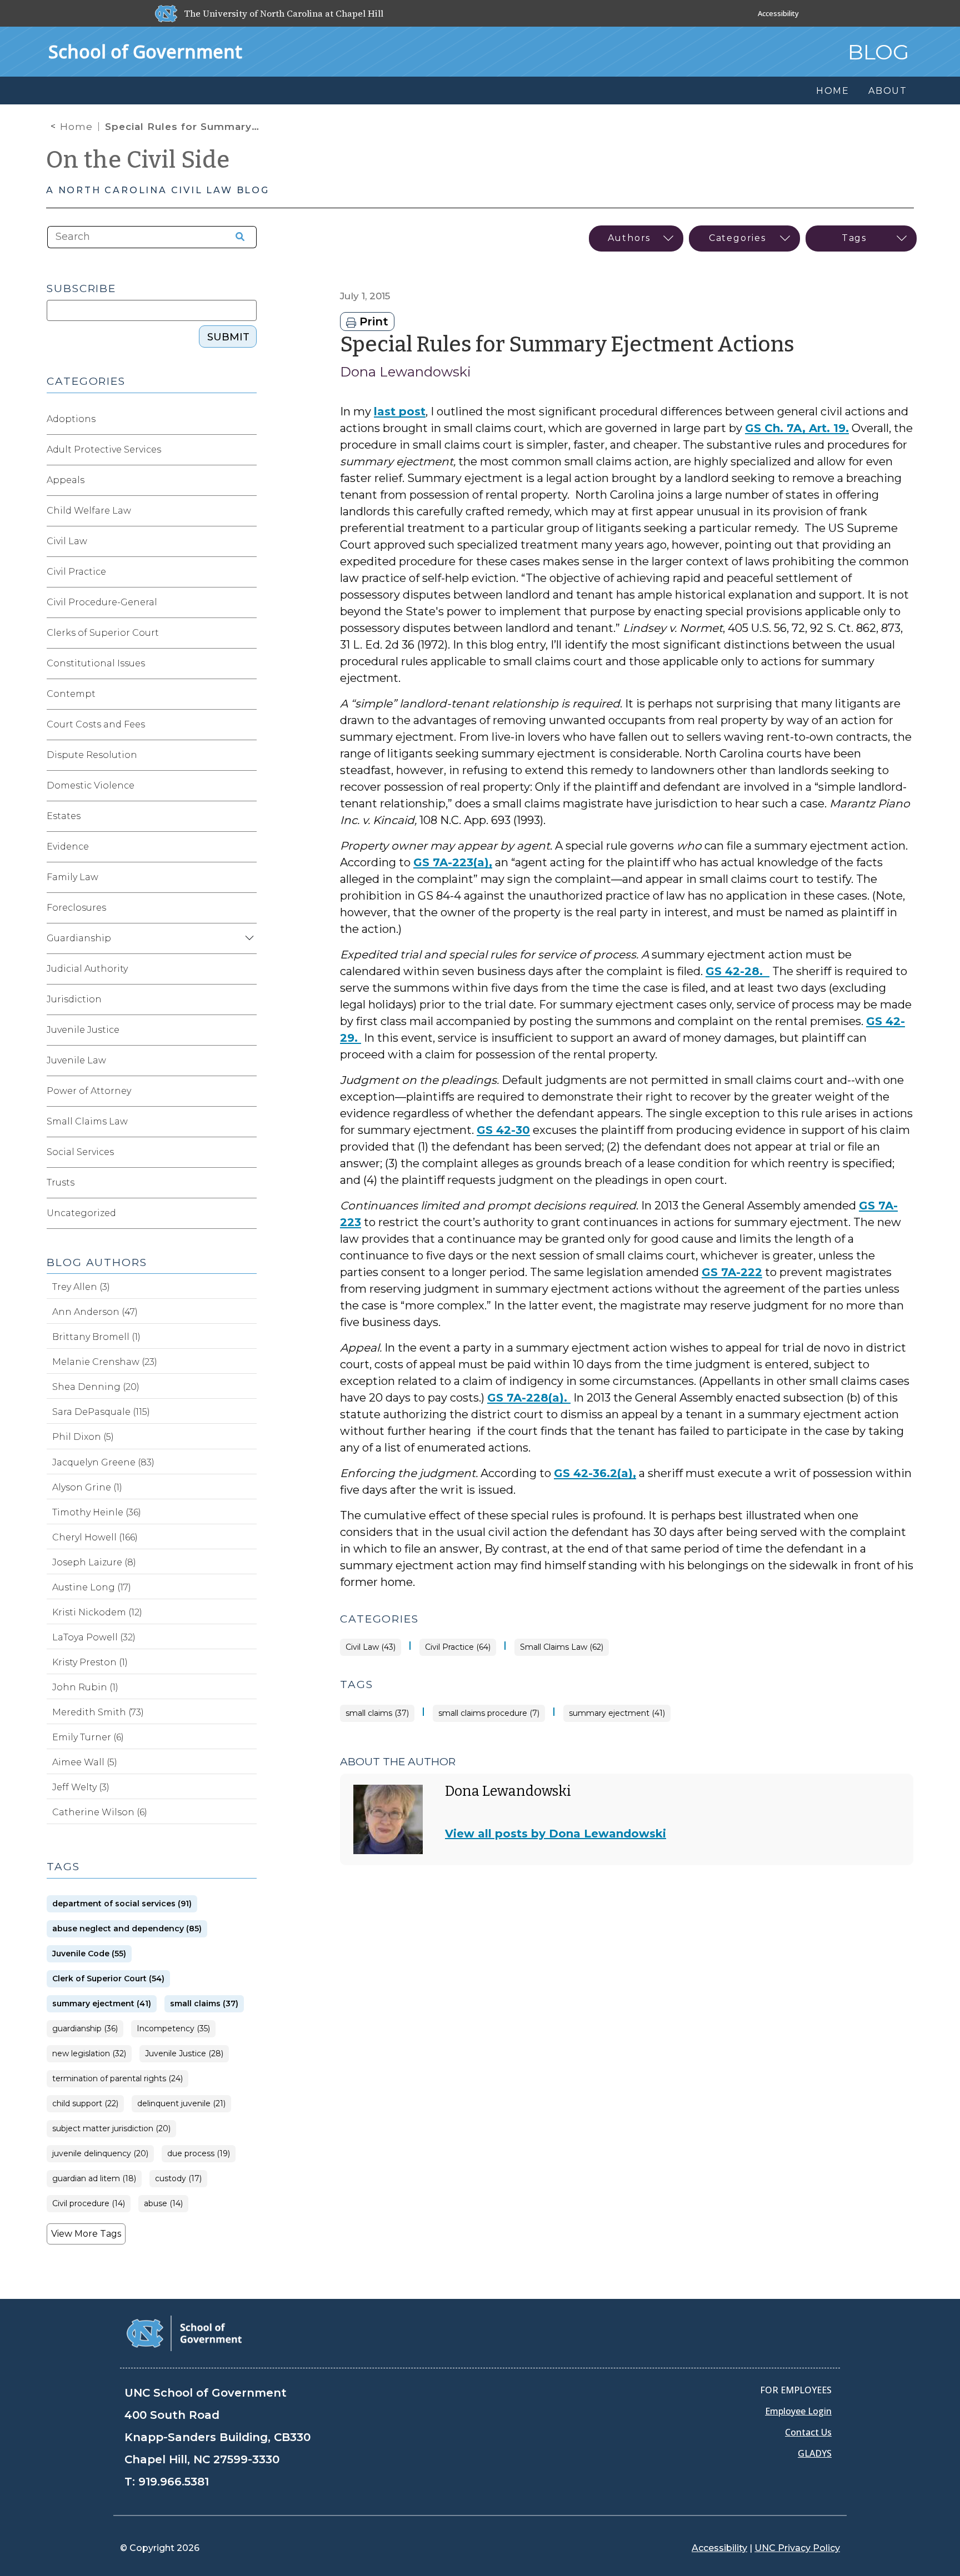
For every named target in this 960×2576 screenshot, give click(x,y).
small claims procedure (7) (489, 1713)
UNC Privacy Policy (797, 2548)
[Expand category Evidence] (248, 847)
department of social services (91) (122, 1904)
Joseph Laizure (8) (94, 1562)
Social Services (80, 1152)
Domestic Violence (91, 785)
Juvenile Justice (83, 1030)
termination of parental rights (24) (117, 2079)
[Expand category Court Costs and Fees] (248, 725)
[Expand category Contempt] (248, 694)
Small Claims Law (87, 1121)
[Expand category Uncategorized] (248, 1213)
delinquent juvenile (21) (181, 2104)
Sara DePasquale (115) (101, 1412)
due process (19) (199, 2154)
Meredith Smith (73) (98, 1712)
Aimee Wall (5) (85, 1762)
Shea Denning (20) (96, 1387)
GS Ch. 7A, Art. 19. (797, 428)
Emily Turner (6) (88, 1737)
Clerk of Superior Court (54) (108, 1979)
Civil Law (67, 541)
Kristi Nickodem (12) (97, 1612)
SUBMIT (228, 337)
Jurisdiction (74, 999)
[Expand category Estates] (248, 816)
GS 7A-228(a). (529, 1398)
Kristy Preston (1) (90, 1662)
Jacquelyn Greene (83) (103, 1462)
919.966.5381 (174, 2482)
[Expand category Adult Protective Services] (248, 450)
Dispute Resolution (92, 755)
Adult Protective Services (104, 450)
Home (76, 127)
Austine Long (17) (92, 1587)
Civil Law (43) (371, 1647)
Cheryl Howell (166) (95, 1537)
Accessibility (778, 13)
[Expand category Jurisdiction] (248, 1000)
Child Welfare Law (89, 511)
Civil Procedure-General (102, 602)
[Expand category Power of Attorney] (248, 1091)
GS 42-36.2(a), (595, 1473)
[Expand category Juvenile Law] (248, 1061)
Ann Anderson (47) (95, 1312)
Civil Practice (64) (458, 1647)
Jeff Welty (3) (81, 1787)
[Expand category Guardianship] (248, 938)
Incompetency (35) (173, 2029)
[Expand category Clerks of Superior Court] (248, 633)
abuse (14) (163, 2204)
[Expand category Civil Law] (248, 541)
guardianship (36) (85, 2029)
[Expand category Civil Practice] (248, 572)
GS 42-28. (737, 971)
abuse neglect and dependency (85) (127, 1929)
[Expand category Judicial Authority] (248, 969)
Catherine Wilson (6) (100, 1812)
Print (372, 322)
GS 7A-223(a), (453, 862)
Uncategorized (81, 1213)
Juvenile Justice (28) (184, 2054)
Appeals (66, 480)
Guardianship (79, 938)
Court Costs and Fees (96, 724)
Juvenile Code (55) (89, 1954)
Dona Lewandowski (406, 372)
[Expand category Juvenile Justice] (248, 1030)
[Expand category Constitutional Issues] (248, 664)
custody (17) (178, 2179)
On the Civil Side (138, 160)
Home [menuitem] (833, 91)
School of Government (145, 51)
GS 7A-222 (732, 1272)
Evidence (68, 847)
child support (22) (85, 2104)
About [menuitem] (888, 91)
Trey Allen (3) (81, 1287)
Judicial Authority (87, 969)
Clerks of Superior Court (103, 633)
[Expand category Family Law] (248, 877)
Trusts (61, 1182)
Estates (64, 816)
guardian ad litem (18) (94, 2179)
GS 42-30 (503, 1130)
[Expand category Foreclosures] (248, 908)
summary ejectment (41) (617, 1713)
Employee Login (798, 2411)
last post (400, 411)
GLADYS (815, 2453)
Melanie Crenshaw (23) (105, 1362)
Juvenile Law (76, 1060)
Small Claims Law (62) (562, 1647)
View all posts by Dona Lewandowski (556, 1834)
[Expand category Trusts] (248, 1183)
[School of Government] (184, 2333)
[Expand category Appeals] (248, 480)
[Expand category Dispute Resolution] (248, 755)
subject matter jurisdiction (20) (111, 2129)
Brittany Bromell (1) (96, 1337)
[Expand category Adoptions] (248, 419)
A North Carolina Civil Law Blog (158, 190)
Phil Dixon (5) (83, 1437)
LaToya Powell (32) (94, 1637)
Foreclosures (76, 908)
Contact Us (808, 2432)
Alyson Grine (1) (87, 1487)
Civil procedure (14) (89, 2204)
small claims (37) (377, 1713)
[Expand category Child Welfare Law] (248, 511)
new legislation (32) (89, 2054)
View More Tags (86, 2234)
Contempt (71, 694)
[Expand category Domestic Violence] (248, 786)
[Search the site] (236, 237)
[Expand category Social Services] (248, 1152)
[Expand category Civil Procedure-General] (248, 602)
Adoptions (71, 419)
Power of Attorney (89, 1091)
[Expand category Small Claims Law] (248, 1122)
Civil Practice (76, 572)
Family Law (72, 877)
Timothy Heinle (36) (97, 1512)
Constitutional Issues (96, 663)
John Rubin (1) (85, 1687)
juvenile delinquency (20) (100, 2154)
